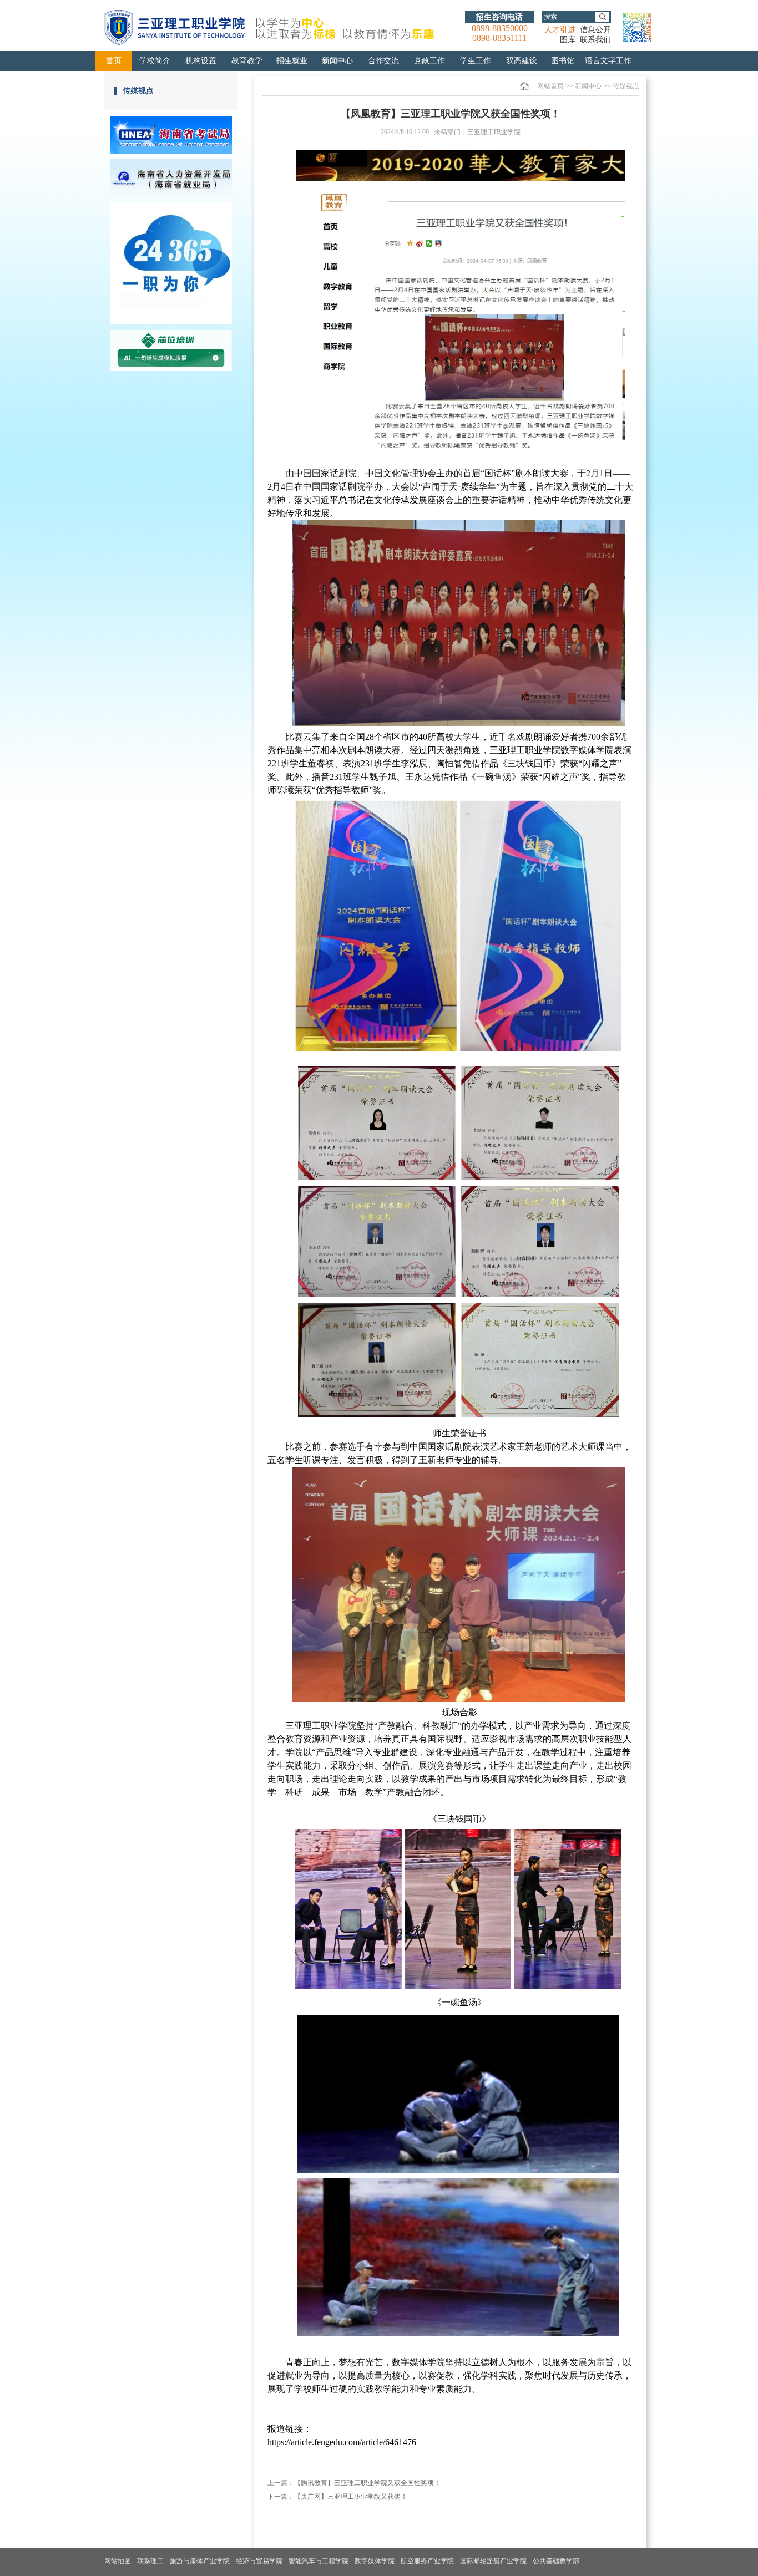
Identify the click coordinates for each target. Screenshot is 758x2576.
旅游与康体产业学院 (200, 2561)
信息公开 (595, 30)
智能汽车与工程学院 (319, 2561)
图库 (568, 40)
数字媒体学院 (375, 2561)
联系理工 (150, 2561)
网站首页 (550, 86)
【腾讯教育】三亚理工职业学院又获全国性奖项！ (367, 2483)
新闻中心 (588, 86)
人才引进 (560, 30)
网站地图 (118, 2561)
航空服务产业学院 (427, 2561)
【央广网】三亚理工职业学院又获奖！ (351, 2497)
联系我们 (595, 40)
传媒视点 (138, 91)
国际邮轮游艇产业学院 (493, 2561)
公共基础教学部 (556, 2561)
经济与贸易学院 (259, 2561)
